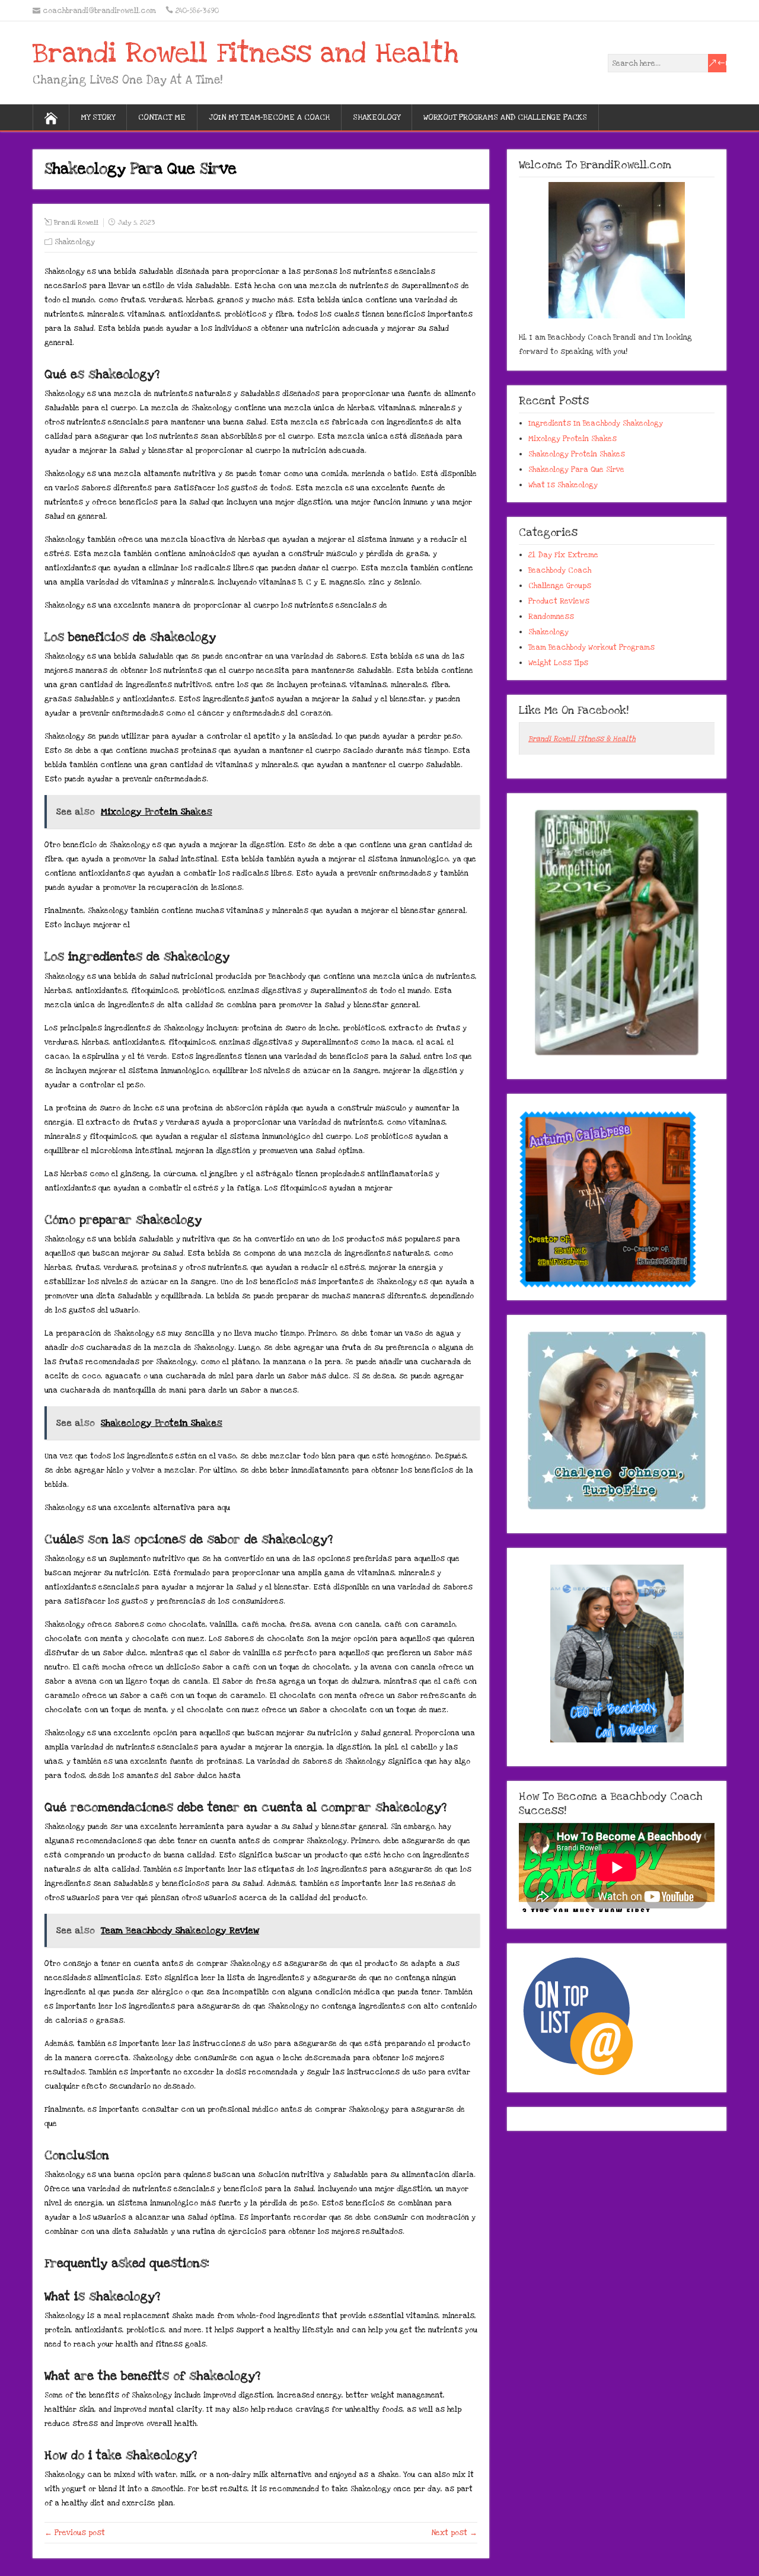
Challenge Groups (560, 586)
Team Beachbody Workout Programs (591, 647)
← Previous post (75, 2533)
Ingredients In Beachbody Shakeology (596, 423)
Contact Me (162, 117)
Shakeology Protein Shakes (577, 454)
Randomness (551, 617)
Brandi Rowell (76, 223)
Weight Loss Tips (558, 663)
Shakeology (377, 117)
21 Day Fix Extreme (563, 555)
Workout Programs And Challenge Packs (505, 117)
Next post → (455, 2533)
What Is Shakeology (563, 485)
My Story (98, 117)
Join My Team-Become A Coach (269, 117)
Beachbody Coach (560, 570)
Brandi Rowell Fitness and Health (245, 53)
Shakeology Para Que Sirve (576, 470)
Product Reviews (559, 601)
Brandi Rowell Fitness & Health (582, 739)
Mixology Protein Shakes (573, 439)
